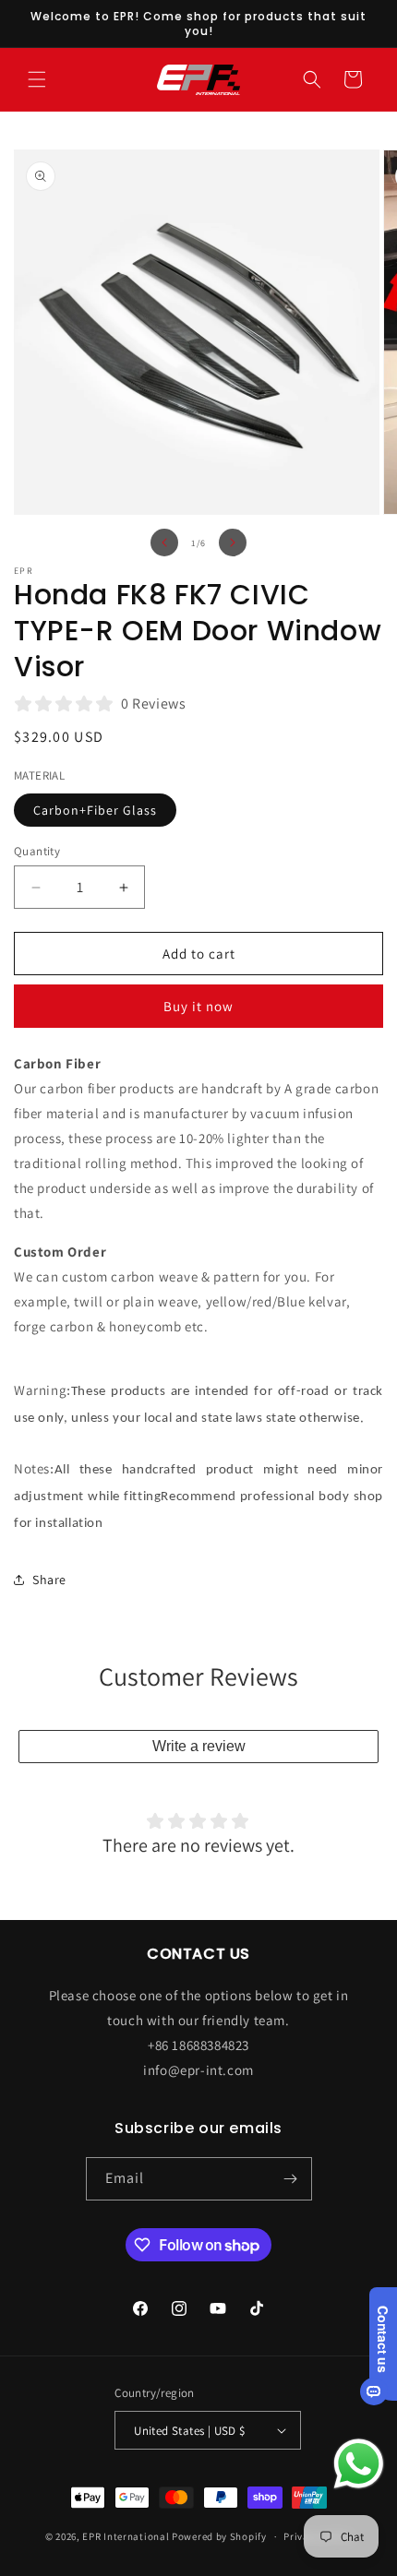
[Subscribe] (291, 2179)
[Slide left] (164, 543)
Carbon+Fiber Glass (95, 810)
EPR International (126, 2536)
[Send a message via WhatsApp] (359, 2464)
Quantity (37, 851)
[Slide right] (233, 543)
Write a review (199, 1746)
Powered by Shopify (219, 2536)
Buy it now (198, 1006)
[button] (37, 79)
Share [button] (49, 1580)
